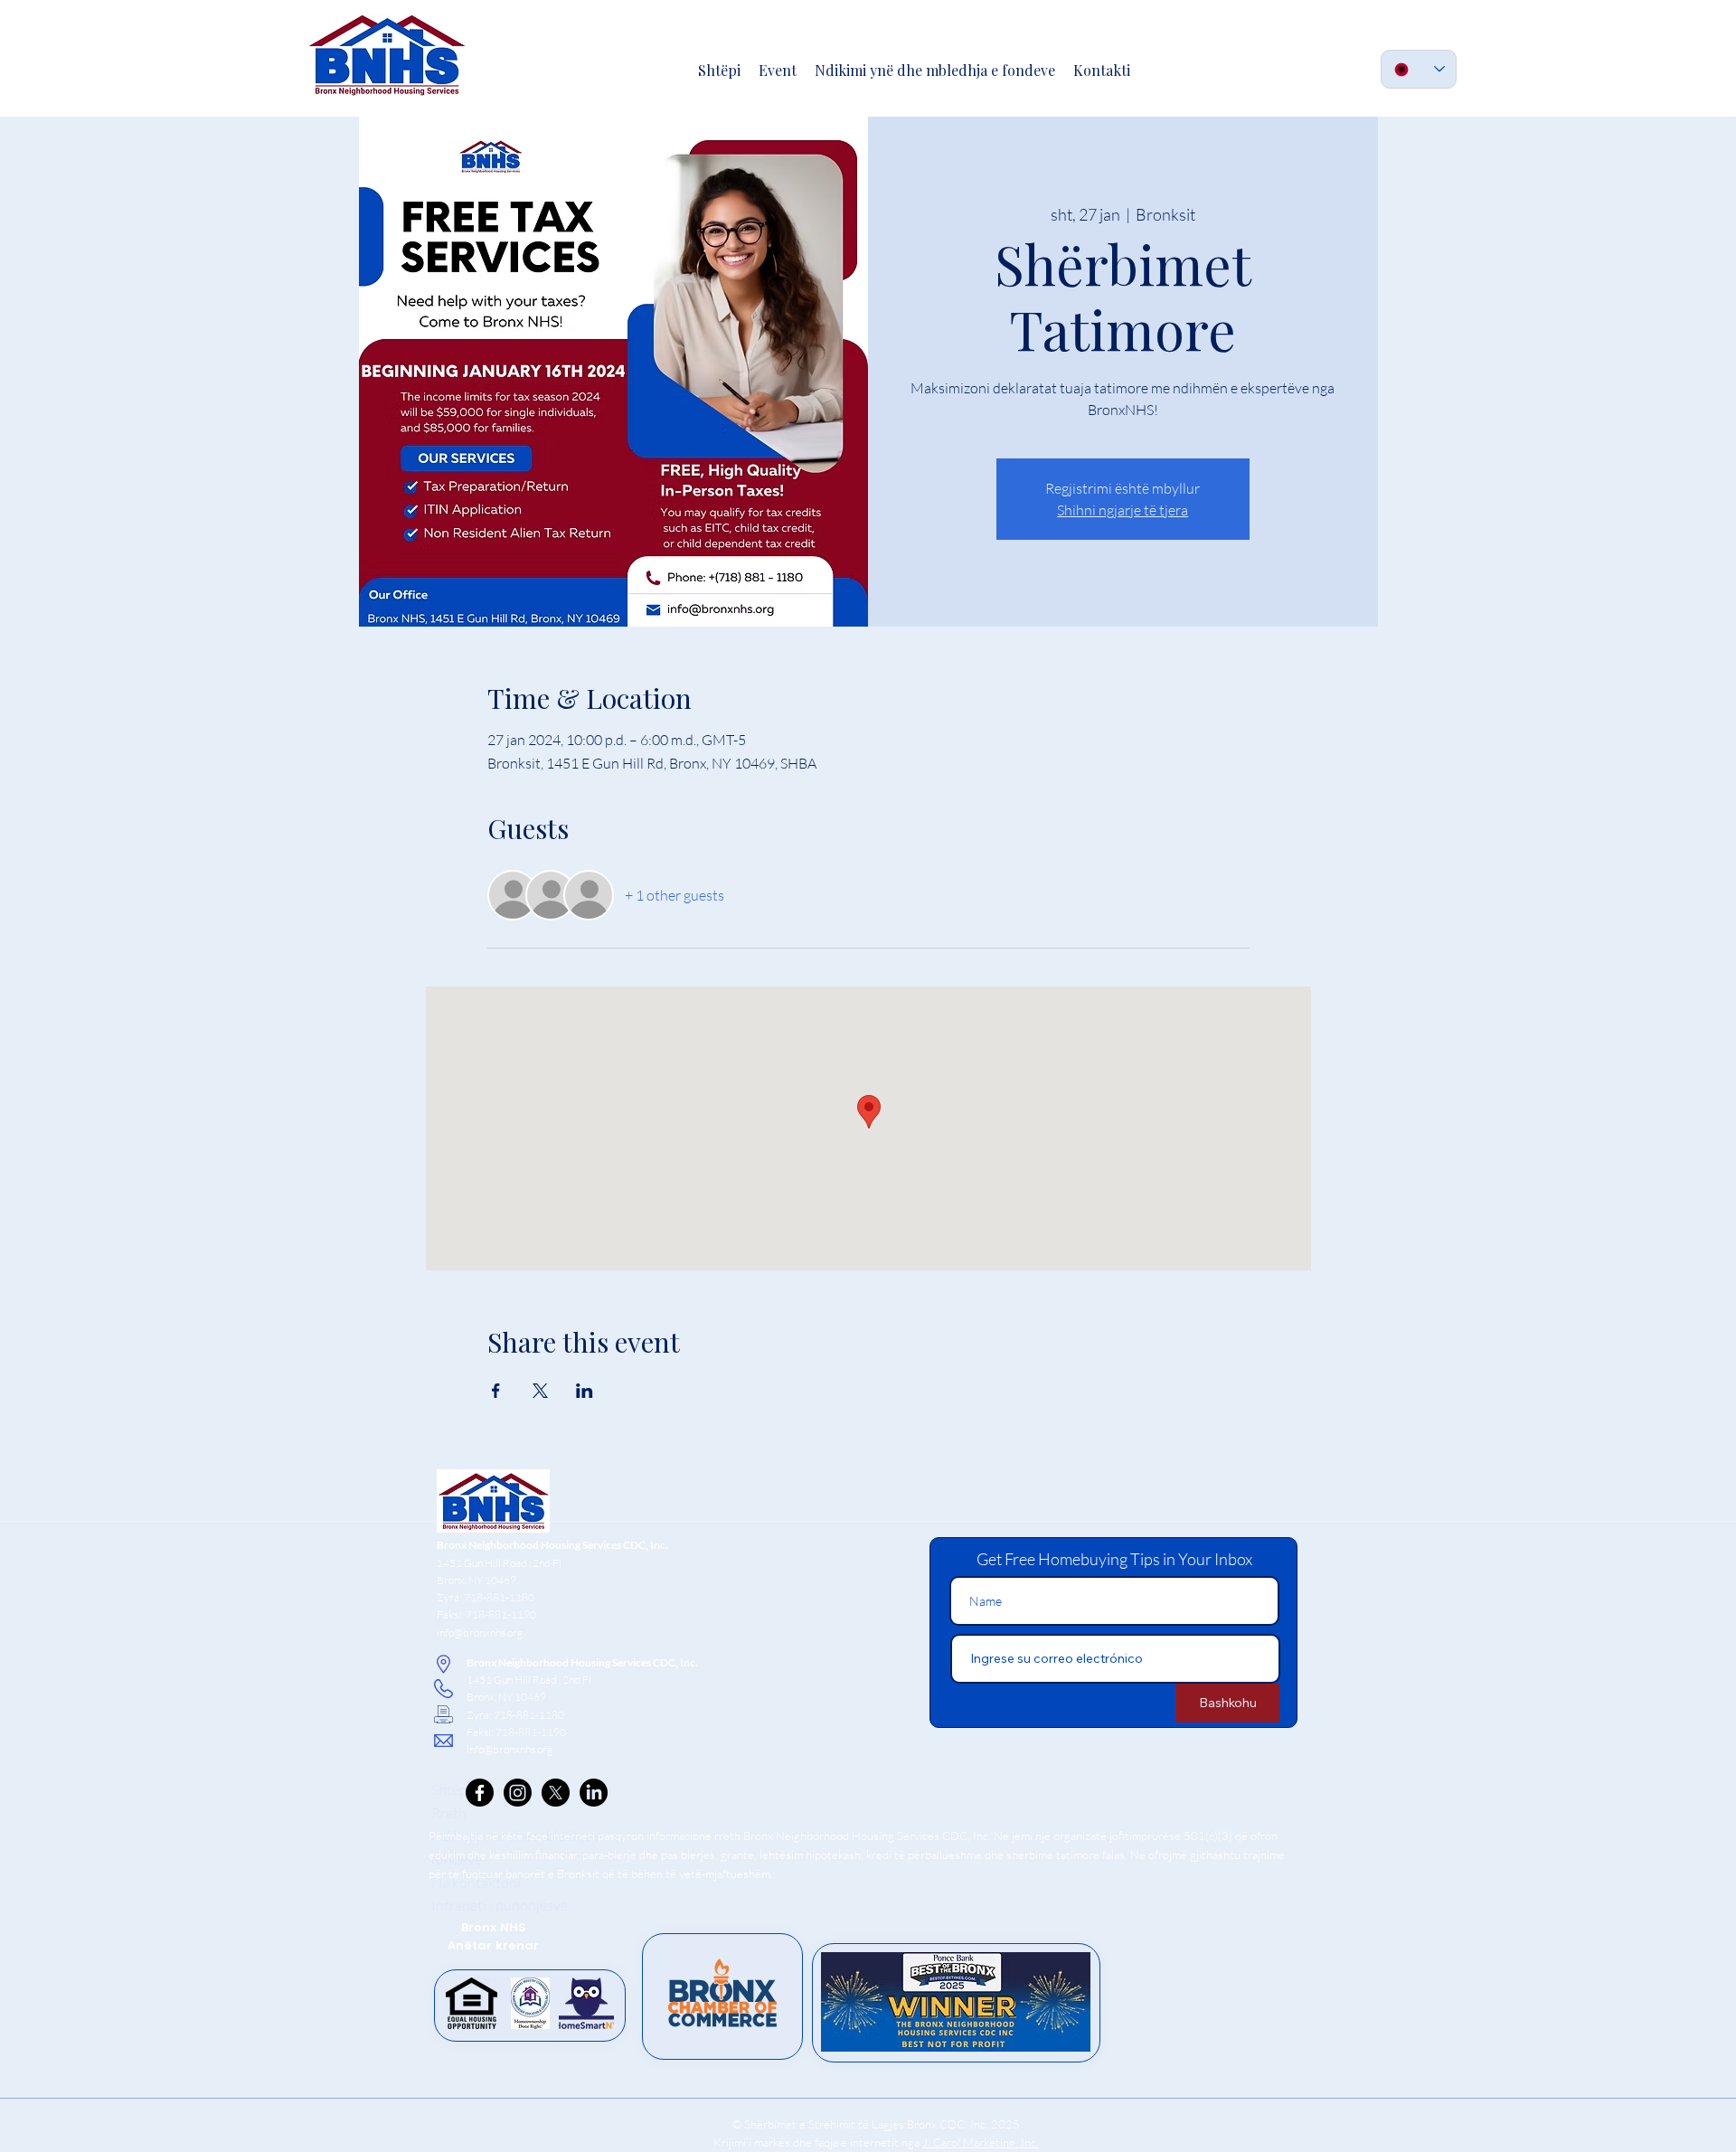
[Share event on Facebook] (496, 1391)
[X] (556, 1793)
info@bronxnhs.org (480, 1633)
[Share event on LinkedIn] (585, 1391)
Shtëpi (451, 1789)
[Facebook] (480, 1793)
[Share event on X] (540, 1391)
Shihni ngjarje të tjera (1123, 510)
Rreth (449, 1813)
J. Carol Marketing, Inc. (981, 2142)
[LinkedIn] (594, 1793)
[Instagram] (518, 1793)
